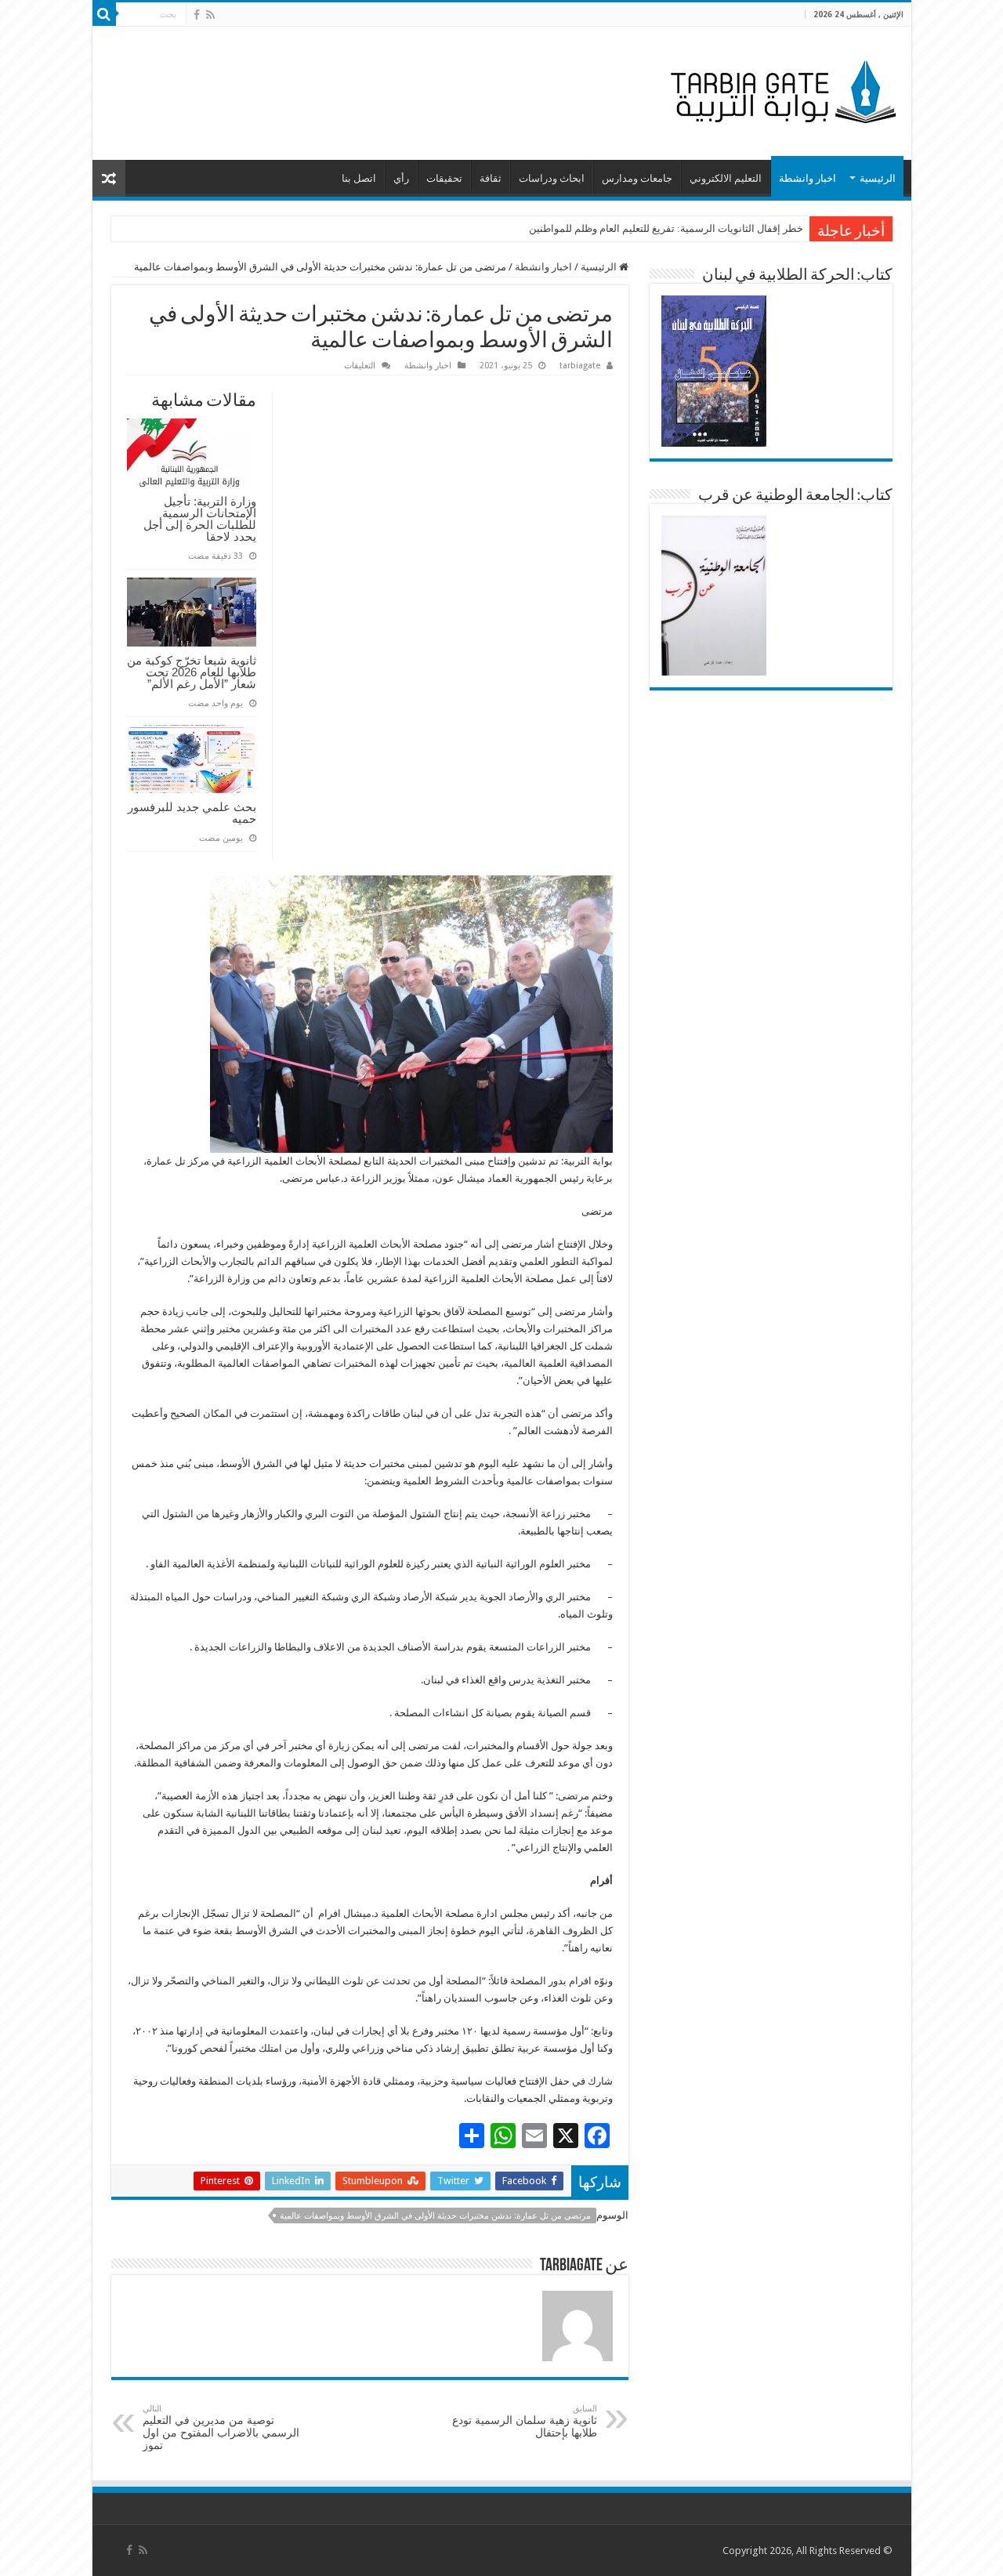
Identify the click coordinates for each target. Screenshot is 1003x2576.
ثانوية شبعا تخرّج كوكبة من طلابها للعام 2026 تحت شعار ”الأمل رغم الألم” (192, 672)
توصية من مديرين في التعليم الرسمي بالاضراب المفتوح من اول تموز (221, 2427)
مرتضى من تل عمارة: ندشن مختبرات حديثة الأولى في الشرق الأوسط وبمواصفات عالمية (435, 2216)
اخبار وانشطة (807, 178)
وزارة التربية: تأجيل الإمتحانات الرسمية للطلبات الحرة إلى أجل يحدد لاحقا (200, 519)
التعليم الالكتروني (726, 178)
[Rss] (210, 15)
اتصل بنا (359, 178)
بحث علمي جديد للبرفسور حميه (192, 813)
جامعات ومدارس (637, 178)
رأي (401, 178)
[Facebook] (197, 15)
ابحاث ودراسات (552, 178)
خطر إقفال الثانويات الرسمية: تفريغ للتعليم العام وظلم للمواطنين (666, 228)
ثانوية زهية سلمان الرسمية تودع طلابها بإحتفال (525, 2421)
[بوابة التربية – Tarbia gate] (780, 90)
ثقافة (491, 178)
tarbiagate (580, 366)
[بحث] (104, 14)
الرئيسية (878, 178)
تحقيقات (444, 178)
